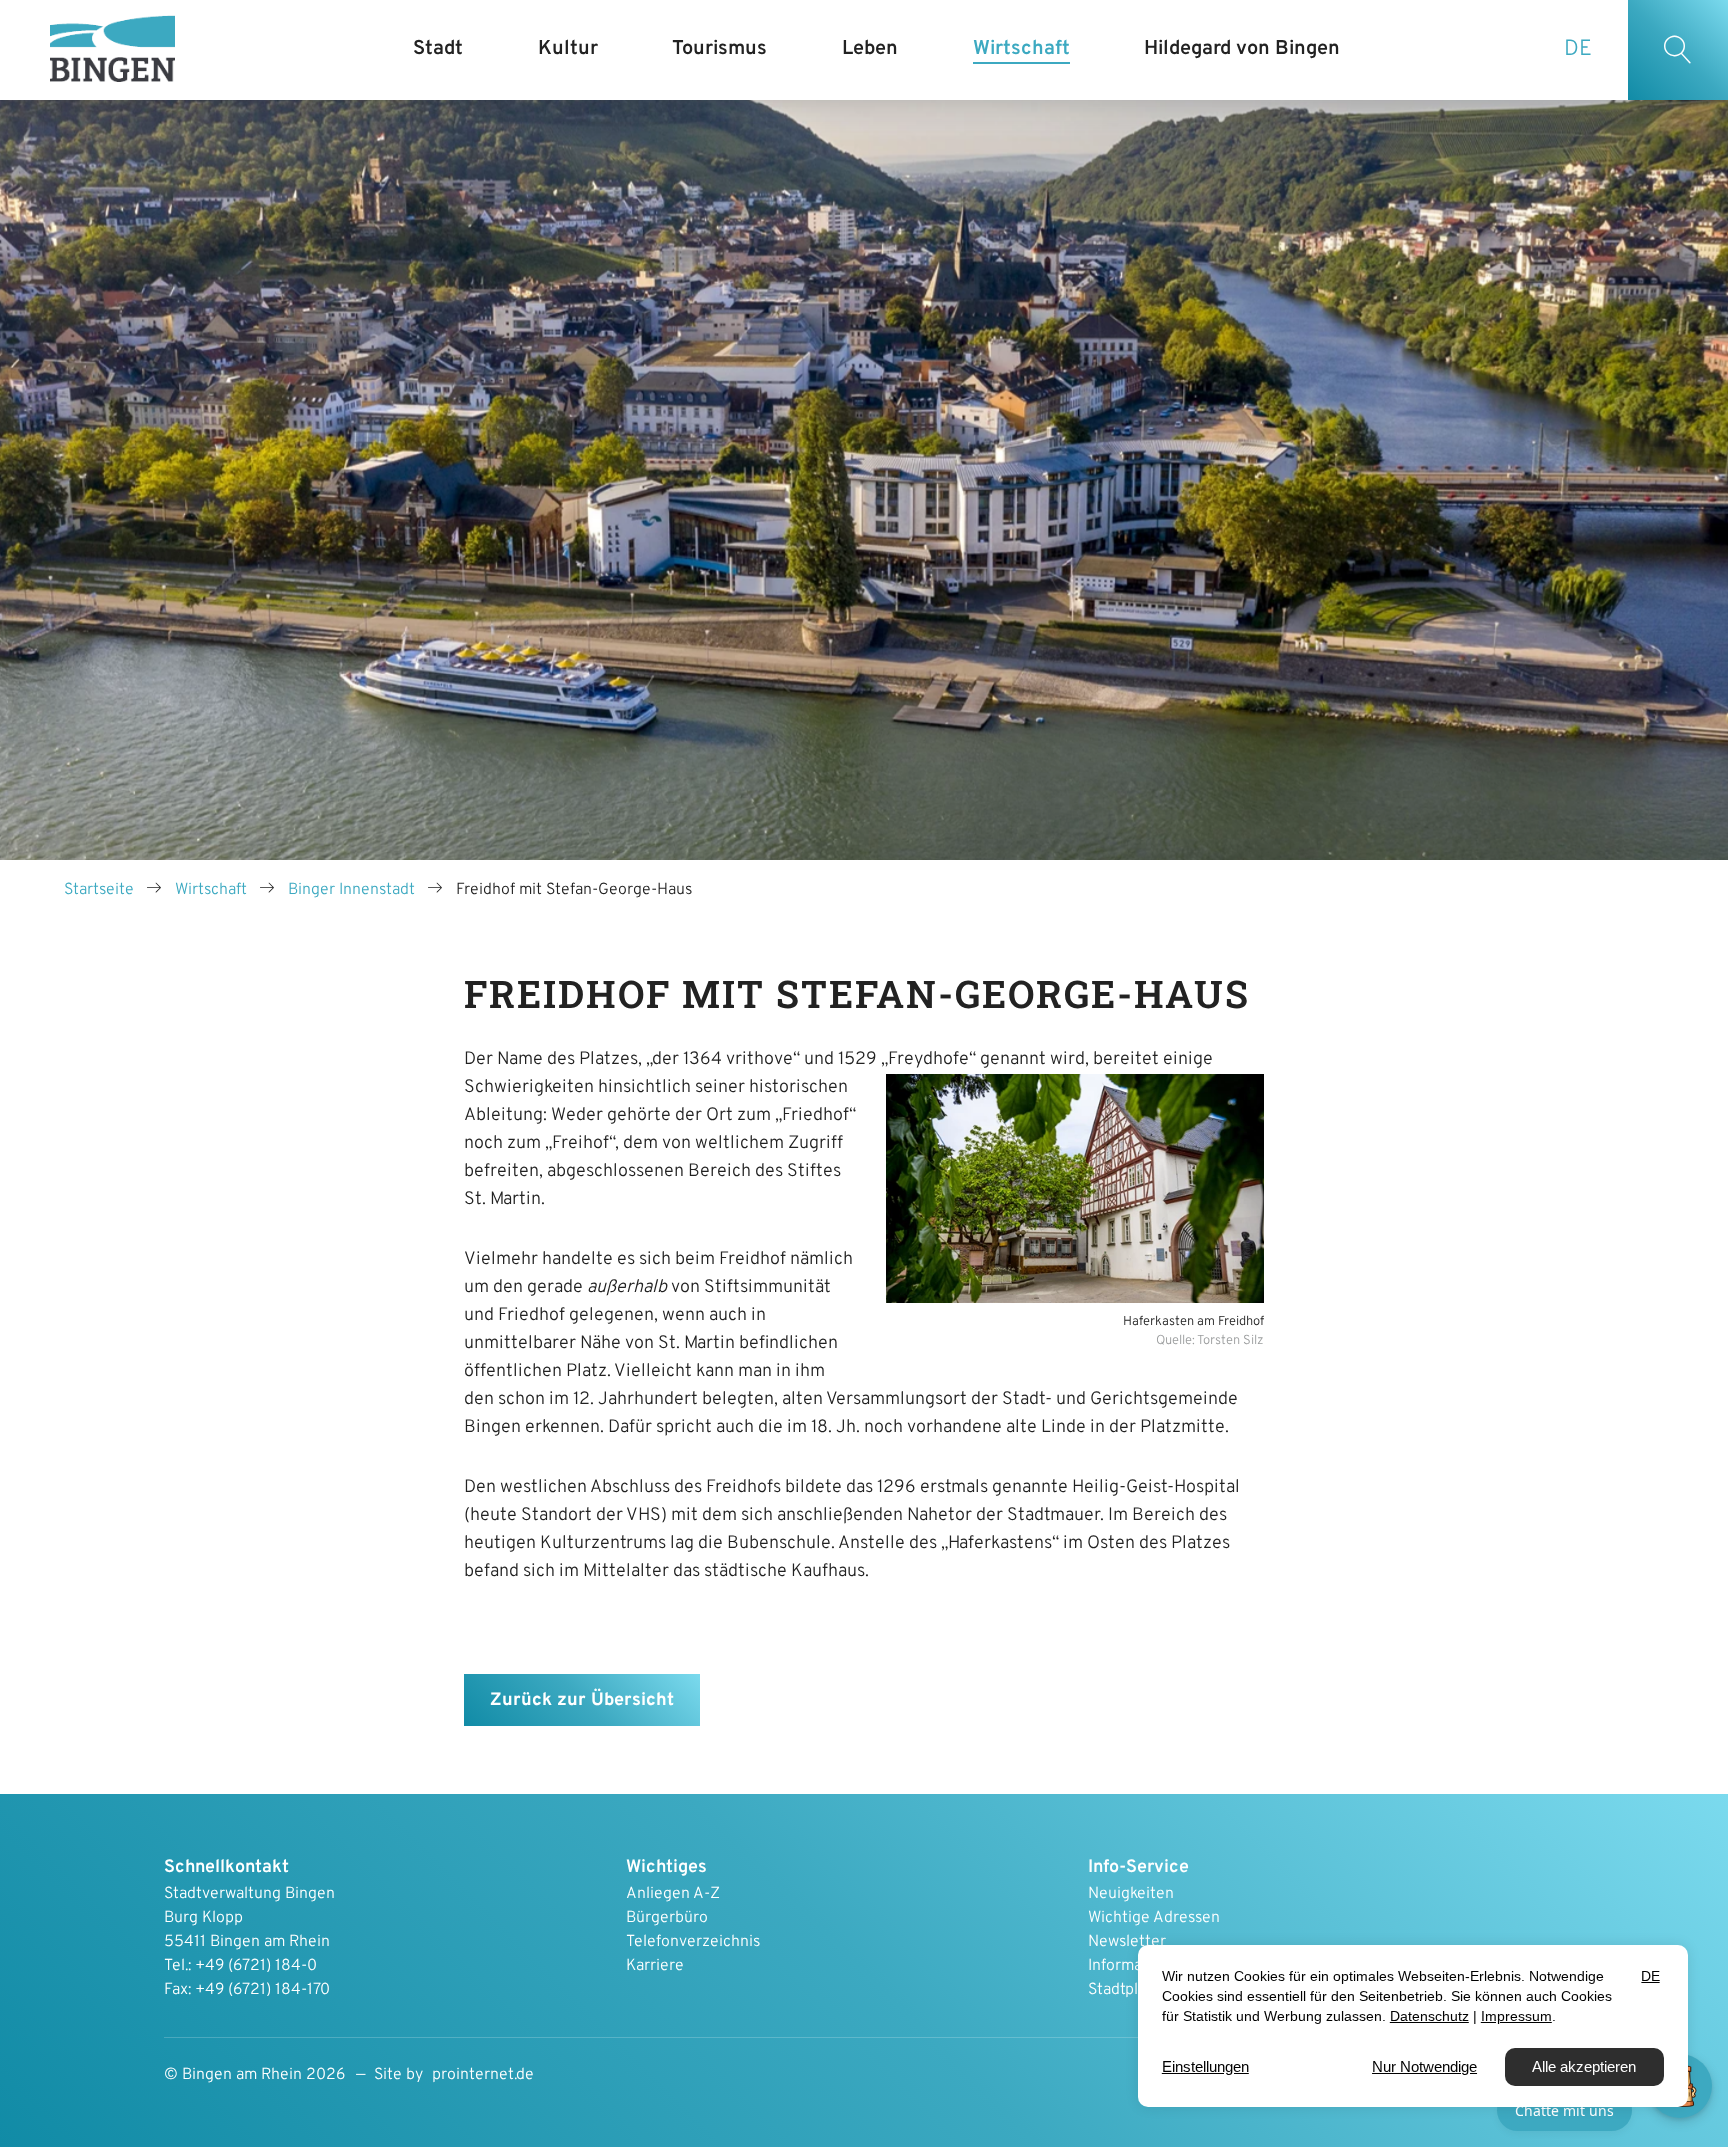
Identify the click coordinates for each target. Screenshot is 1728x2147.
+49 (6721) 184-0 (256, 1966)
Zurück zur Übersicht (582, 1700)
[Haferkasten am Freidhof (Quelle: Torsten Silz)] (1075, 1188)
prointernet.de (483, 2075)
